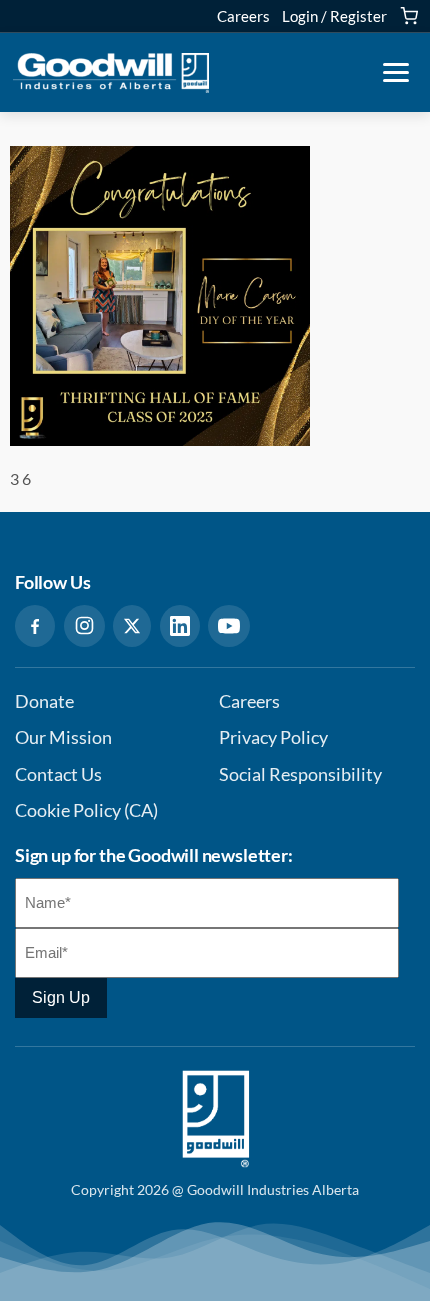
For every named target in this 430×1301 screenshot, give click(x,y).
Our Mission (63, 737)
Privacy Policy (273, 737)
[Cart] (409, 16)
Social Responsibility (300, 774)
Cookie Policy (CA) (86, 810)
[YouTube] (229, 626)
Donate (44, 701)
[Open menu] (396, 73)
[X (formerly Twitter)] (132, 626)
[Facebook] (35, 626)
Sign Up (61, 997)
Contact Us (58, 774)
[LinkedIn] (180, 626)
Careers (243, 16)
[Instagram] (84, 626)
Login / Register (334, 16)
